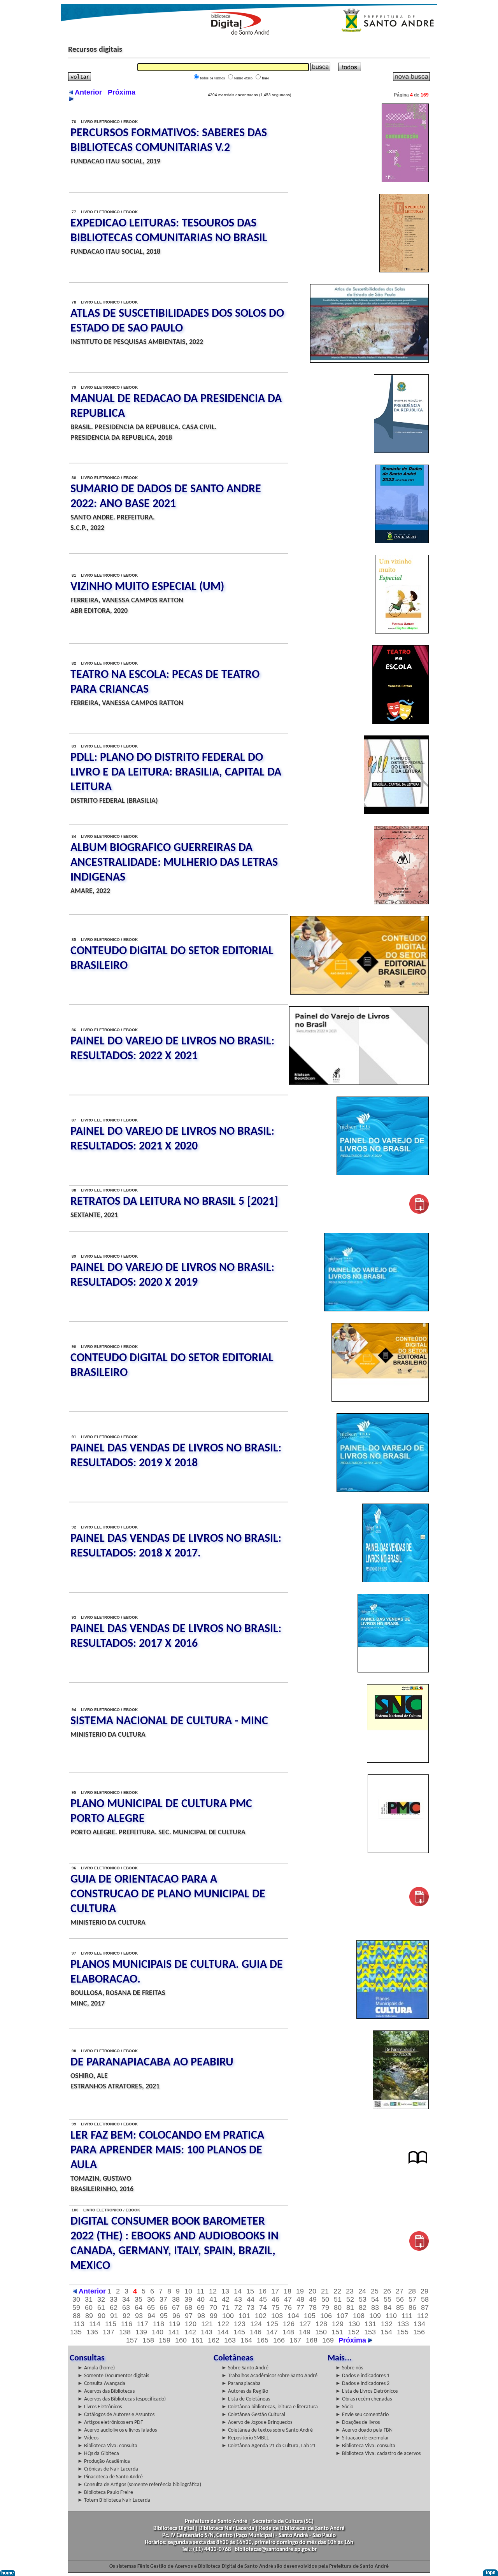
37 (163, 2299)
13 (225, 2291)
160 (181, 2340)
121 (207, 2324)
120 (191, 2324)
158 (148, 2340)
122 (223, 2324)
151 (337, 2332)
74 (263, 2308)
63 (126, 2308)
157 (132, 2340)
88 (77, 2316)
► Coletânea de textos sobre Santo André (267, 2430)
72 (238, 2308)
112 (423, 2316)
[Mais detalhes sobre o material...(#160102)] (419, 2249)
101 (244, 2316)
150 (321, 2332)
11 (201, 2291)
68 (188, 2308)
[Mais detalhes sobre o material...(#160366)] (380, 1400)
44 (251, 2299)
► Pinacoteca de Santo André (110, 2477)
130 (354, 2324)
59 (76, 2308)
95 (164, 2316)
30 (76, 2299)
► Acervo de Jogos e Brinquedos (257, 2422)
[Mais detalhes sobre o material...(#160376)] (359, 1083)
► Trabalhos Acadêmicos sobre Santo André (269, 2376)
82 (363, 2308)
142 (190, 2332)
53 (363, 2299)
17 (275, 2291)
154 (386, 2332)
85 (400, 2308)
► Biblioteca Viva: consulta (107, 2446)
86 (412, 2308)
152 (354, 2332)
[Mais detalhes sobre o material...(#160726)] (401, 902)
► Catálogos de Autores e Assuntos (116, 2415)
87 (425, 2308)
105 (310, 2316)
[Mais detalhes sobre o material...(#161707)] (369, 361)
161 (197, 2340)
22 (337, 2291)
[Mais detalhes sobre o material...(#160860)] (402, 541)
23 (350, 2291)
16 (263, 2291)
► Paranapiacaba (241, 2384)
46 (275, 2299)
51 (338, 2299)
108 (359, 2316)
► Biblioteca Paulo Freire (105, 2493)
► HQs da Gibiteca (98, 2454)
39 (188, 2299)
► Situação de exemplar (362, 2438)
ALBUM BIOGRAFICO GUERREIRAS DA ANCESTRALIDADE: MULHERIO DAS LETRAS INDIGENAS (174, 863)
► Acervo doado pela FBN (364, 2430)
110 (391, 2316)
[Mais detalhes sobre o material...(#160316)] (401, 2107)
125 (272, 2324)
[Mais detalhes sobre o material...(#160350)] (398, 1761)
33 (114, 2299)
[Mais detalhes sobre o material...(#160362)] (383, 1490)
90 (102, 2316)
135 (76, 2332)
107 (342, 2316)
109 (375, 2316)
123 (240, 2324)
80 (338, 2308)
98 (201, 2316)
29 (424, 2291)
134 (419, 2324)
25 (375, 2291)
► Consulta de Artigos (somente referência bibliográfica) (139, 2485)
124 (256, 2324)
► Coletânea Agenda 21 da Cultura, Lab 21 (268, 2446)
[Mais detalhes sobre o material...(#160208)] (418, 2164)
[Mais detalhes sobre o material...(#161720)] (405, 180)
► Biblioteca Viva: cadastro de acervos (378, 2454)
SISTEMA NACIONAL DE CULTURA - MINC (169, 1721)
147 (272, 2332)
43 (238, 2299)
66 (163, 2308)
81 (350, 2308)
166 (279, 2340)
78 (313, 2308)
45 (263, 2299)
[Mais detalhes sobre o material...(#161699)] (401, 451)
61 (101, 2308)
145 (239, 2332)
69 (201, 2308)
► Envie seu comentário (362, 2415)
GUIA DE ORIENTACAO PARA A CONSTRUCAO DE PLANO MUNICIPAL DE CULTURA (168, 1894)
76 (288, 2308)
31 (89, 2299)
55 (388, 2299)
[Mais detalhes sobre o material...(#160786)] (401, 722)
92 (126, 2316)
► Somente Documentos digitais (113, 2376)
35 (139, 2299)
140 (158, 2332)
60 (89, 2308)
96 (176, 2316)
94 (151, 2316)
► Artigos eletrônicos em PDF (110, 2422)
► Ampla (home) (96, 2368)
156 (419, 2332)
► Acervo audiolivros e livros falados (117, 2430)
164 (246, 2340)
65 (151, 2308)
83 (375, 2308)
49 (313, 2299)
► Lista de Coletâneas (246, 2399)
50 (325, 2299)
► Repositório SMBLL (245, 2438)
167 (295, 2340)
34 (126, 2299)
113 (79, 2324)
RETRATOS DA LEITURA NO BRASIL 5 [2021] (174, 1202)
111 (407, 2316)
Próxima (353, 2340)
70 (213, 2308)
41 (213, 2299)
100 (228, 2316)
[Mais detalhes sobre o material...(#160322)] (393, 2017)
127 (305, 2324)
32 (101, 2299)
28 (412, 2291)
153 (370, 2332)
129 (338, 2324)
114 (95, 2324)
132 (387, 2324)
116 (127, 2324)
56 (400, 2299)
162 (214, 2340)
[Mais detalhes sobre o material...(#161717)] (404, 270)
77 (300, 2308)
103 (277, 2316)
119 (174, 2324)
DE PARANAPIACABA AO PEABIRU (152, 2063)
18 (288, 2291)
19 (300, 2291)
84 (388, 2308)
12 (213, 2291)
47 (288, 2299)
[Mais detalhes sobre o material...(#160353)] (393, 1671)
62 (114, 2308)
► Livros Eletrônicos (100, 2407)
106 (326, 2316)
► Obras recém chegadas (364, 2399)
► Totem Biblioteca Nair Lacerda (114, 2500)
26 (387, 2291)
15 (250, 2291)
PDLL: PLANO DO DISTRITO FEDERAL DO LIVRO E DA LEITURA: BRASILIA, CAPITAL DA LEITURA (176, 773)
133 (403, 2324)
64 (139, 2308)
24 (362, 2291)
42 (226, 2299)
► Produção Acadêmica (104, 2461)
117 (143, 2324)
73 (251, 2308)
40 (201, 2299)
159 (165, 2340)
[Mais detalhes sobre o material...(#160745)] (396, 812)
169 (328, 2340)
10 (188, 2291)
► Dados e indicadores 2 (362, 2384)
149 (305, 2332)
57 (412, 2299)
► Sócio (344, 2407)
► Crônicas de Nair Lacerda (108, 2469)
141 (174, 2332)
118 (159, 2324)
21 (325, 2291)
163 (230, 2340)
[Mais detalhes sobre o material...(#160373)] (383, 1173)
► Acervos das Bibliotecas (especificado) (122, 2399)
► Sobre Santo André (245, 2368)
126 (289, 2324)
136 (92, 2332)
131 (370, 2324)
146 (256, 2332)
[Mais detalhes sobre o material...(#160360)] (395, 1580)
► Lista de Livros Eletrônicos (366, 2391)
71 (226, 2308)
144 (223, 2332)
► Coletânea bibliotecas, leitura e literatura (270, 2407)
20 (312, 2291)
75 (275, 2308)
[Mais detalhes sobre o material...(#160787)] (402, 632)
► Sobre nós (349, 2368)
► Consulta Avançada (101, 2384)
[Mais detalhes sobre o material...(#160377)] (359, 993)
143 (207, 2332)
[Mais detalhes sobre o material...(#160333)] (419, 1904)
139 (141, 2332)
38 (176, 2299)
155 (403, 2332)
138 (125, 2332)
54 (375, 2299)
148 (288, 2332)
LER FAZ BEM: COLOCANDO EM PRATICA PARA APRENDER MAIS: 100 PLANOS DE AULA (167, 2150)
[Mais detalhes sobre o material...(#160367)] (376, 1309)
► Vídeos (88, 2438)
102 (261, 2316)
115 (111, 2324)
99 (214, 2316)
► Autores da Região (245, 2391)
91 (114, 2316)
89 (89, 2316)
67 (176, 2308)
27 (400, 2291)
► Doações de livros (358, 2422)
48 (300, 2299)
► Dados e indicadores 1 (362, 2376)
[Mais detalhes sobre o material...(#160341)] (398, 1851)
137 (109, 2332)
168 (312, 2340)
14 (238, 2291)
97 (189, 2316)
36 (151, 2299)
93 (139, 2316)
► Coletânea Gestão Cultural (253, 2415)
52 (350, 2299)
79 (325, 2308)
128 (321, 2324)
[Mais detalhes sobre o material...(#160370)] (419, 1212)
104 (293, 2316)
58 (425, 2299)
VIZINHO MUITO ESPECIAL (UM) (147, 587)
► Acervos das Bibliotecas (106, 2391)
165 (263, 2340)
